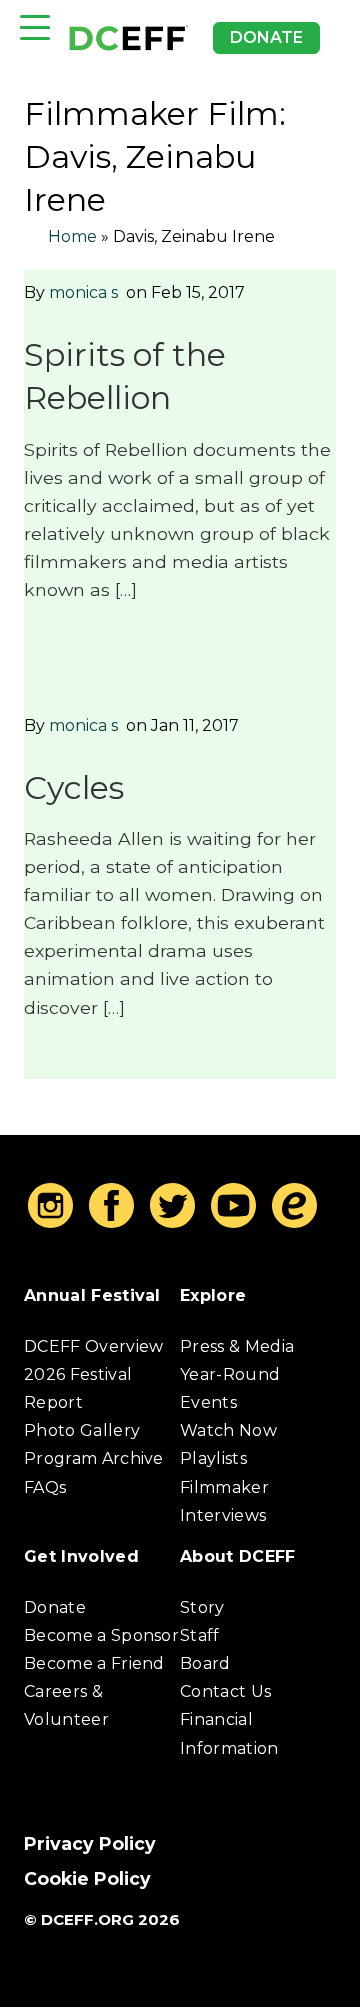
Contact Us (225, 1691)
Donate (266, 37)
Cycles (74, 787)
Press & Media (237, 1346)
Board (205, 1663)
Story (202, 1607)
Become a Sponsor (101, 1635)
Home (72, 236)
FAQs (45, 1487)
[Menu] (35, 27)
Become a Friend (94, 1663)
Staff (200, 1635)
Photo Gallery (82, 1430)
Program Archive (94, 1458)
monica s (83, 292)
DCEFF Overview (93, 1346)
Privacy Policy (90, 1843)
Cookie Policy (87, 1878)
